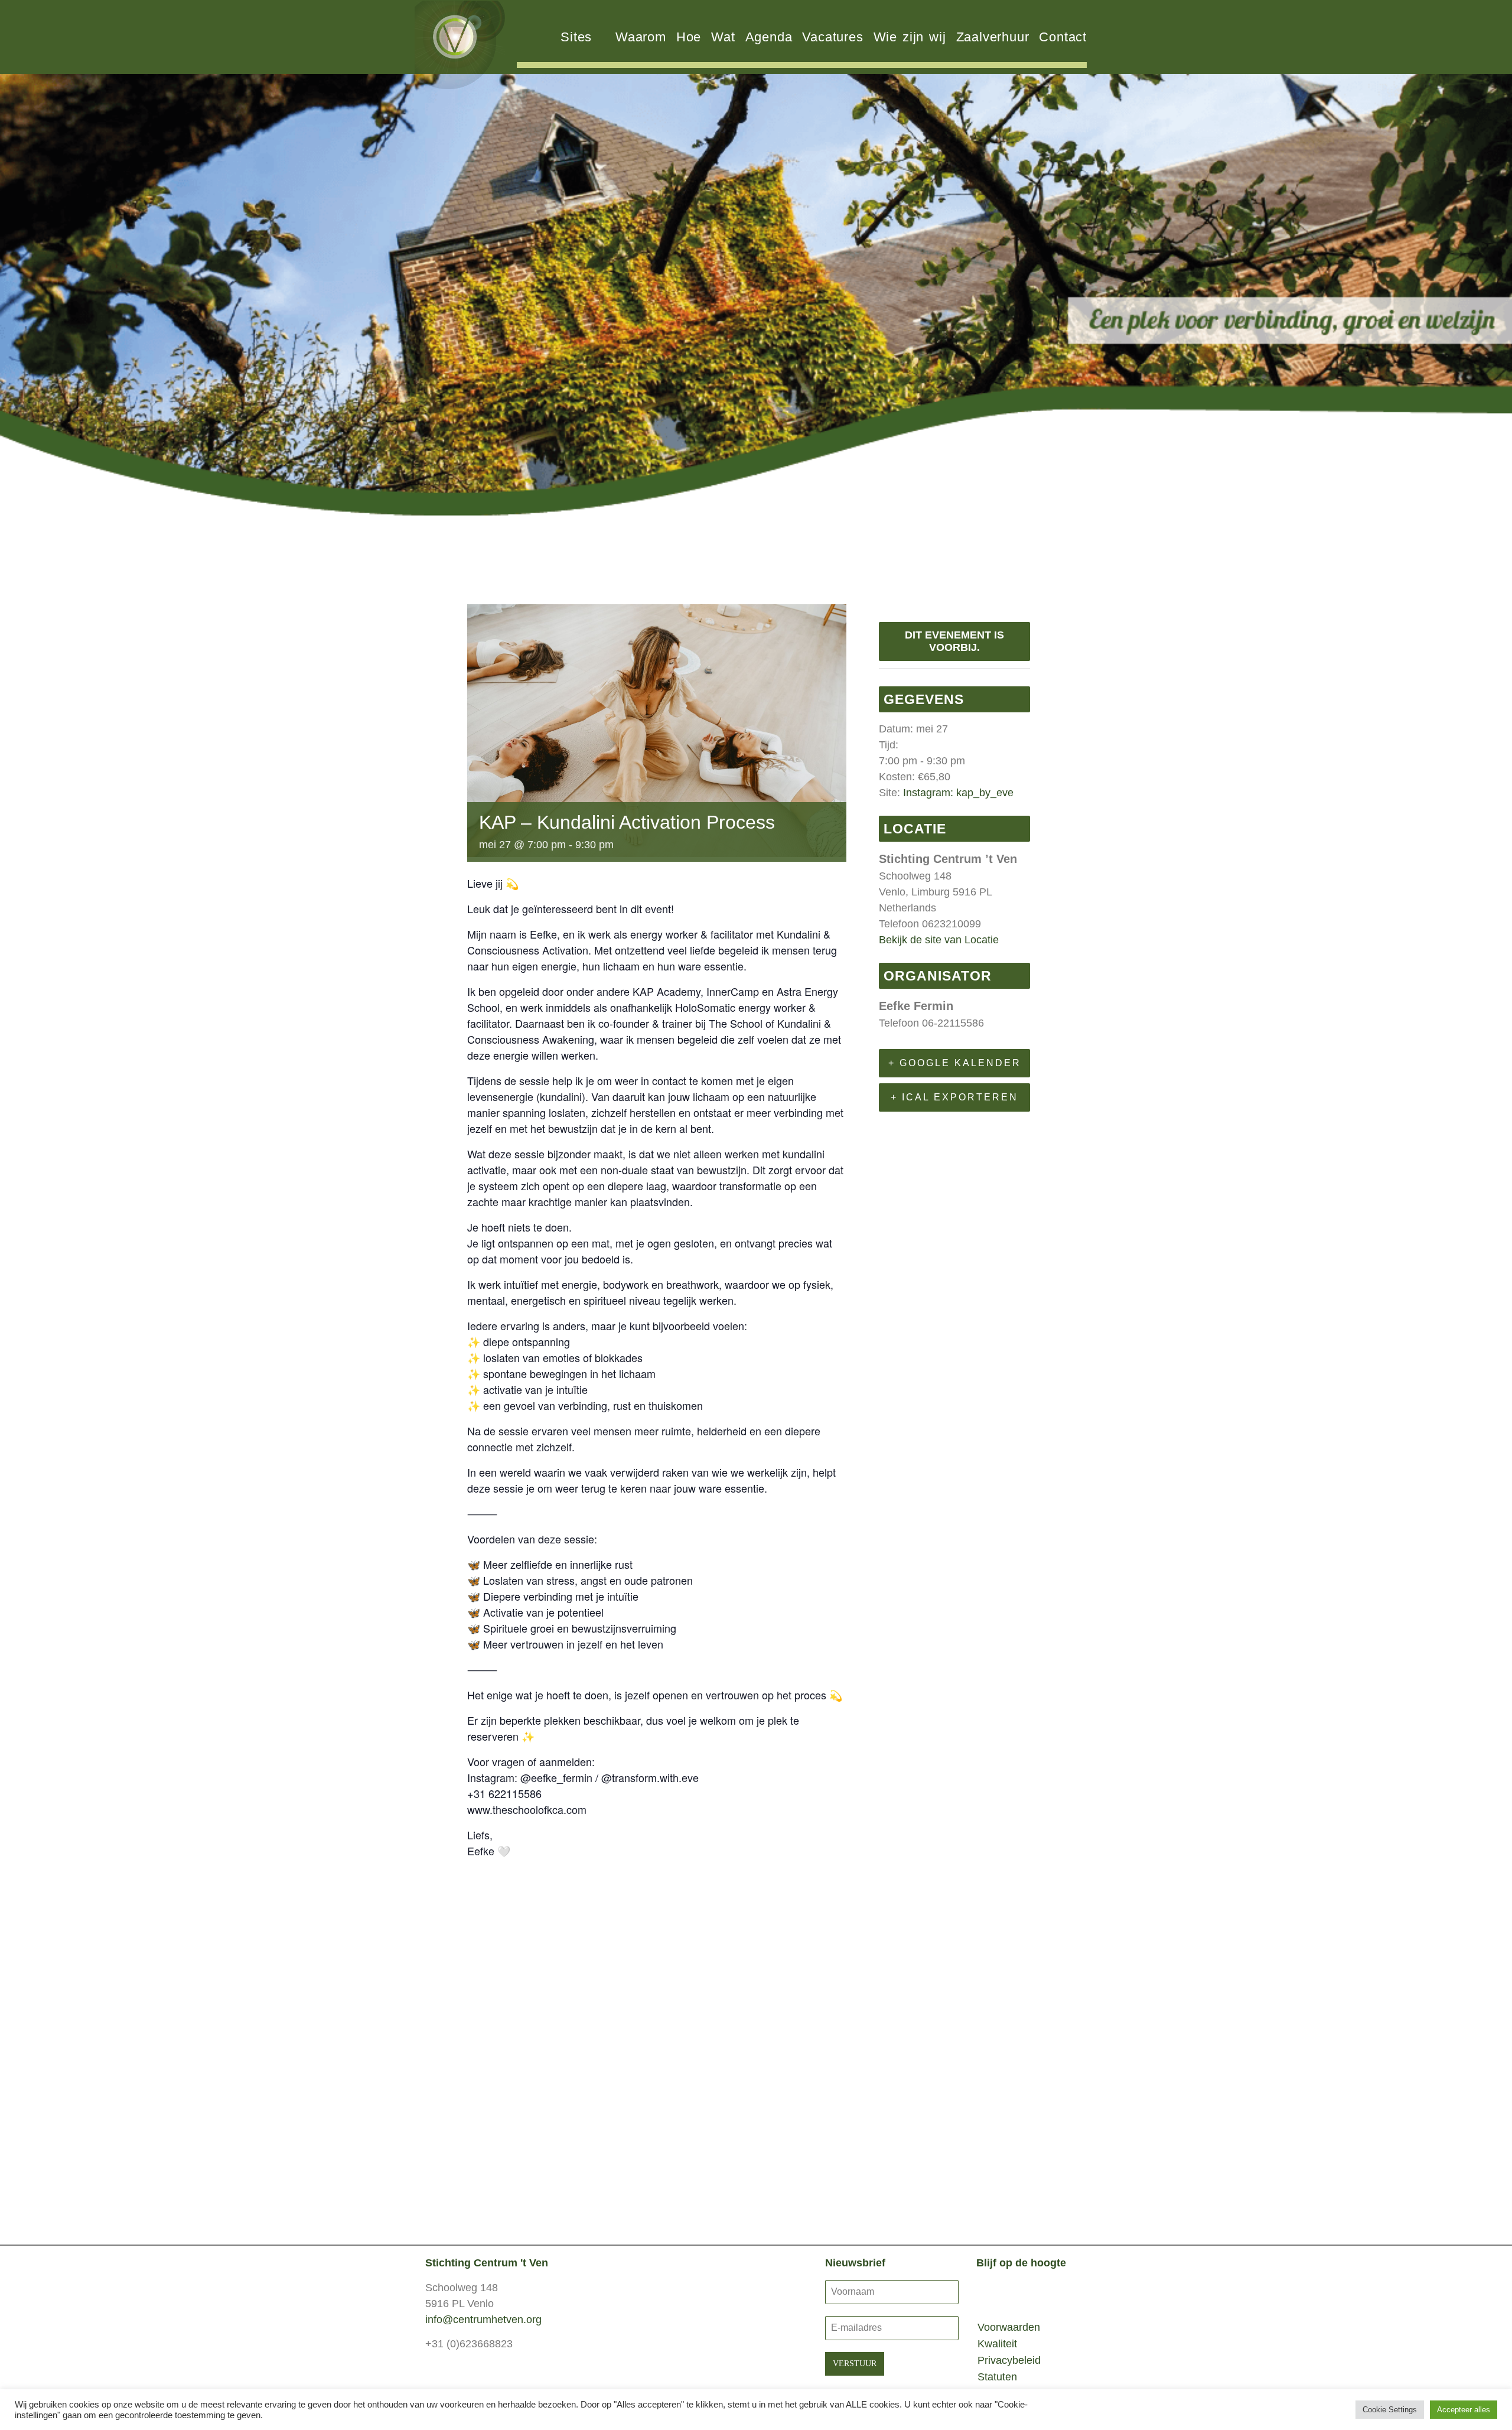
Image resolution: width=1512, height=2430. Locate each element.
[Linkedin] (1017, 2294)
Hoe (689, 37)
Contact (1063, 37)
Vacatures (832, 37)
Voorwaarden (1009, 2327)
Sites (576, 37)
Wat (723, 37)
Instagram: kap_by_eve (958, 793)
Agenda (769, 37)
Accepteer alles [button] (1464, 2410)
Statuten (997, 2377)
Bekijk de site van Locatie (939, 940)
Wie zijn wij (910, 37)
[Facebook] (990, 2294)
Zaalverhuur (993, 37)
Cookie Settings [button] (1390, 2410)
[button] (13, 306)
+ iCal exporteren (954, 1097)
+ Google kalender (955, 1063)
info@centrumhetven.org (483, 2320)
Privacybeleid (1009, 2360)
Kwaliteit (997, 2344)
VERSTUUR (855, 2364)
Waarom (641, 37)
